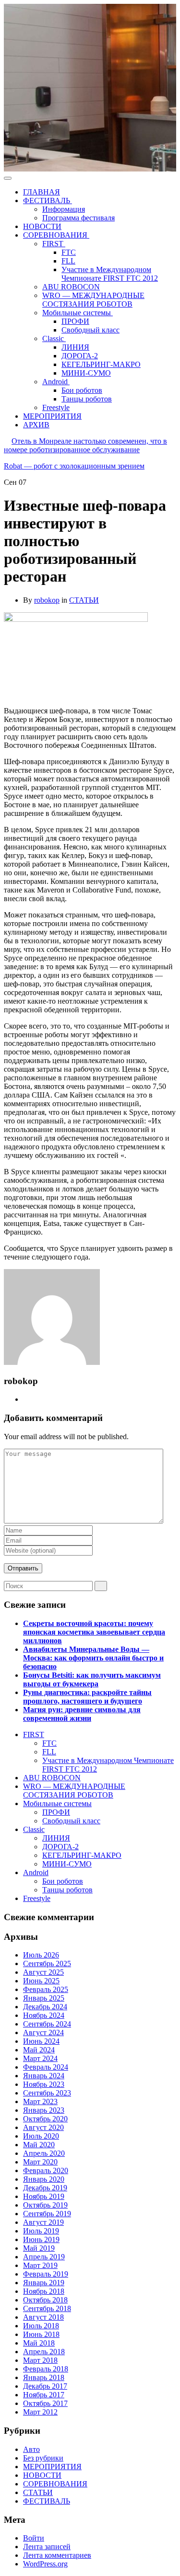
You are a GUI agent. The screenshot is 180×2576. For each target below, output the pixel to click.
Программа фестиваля (78, 218)
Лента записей (47, 2547)
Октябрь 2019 (45, 2205)
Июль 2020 (41, 2136)
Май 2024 (39, 2050)
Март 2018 (40, 2360)
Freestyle (56, 407)
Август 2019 (43, 2222)
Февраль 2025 (46, 1989)
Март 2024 (40, 2058)
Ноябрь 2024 (44, 2015)
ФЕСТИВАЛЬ (48, 200)
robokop (47, 600)
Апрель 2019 (44, 2257)
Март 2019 (40, 2265)
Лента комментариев (57, 2555)
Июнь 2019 (41, 2239)
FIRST (54, 244)
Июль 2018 (41, 2326)
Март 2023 (40, 2101)
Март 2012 (40, 2412)
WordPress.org (45, 2564)
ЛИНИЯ (75, 347)
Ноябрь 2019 (44, 2196)
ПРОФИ (75, 321)
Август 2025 (43, 1972)
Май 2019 (39, 2248)
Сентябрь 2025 (47, 1963)
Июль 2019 (41, 2231)
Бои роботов (82, 390)
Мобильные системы (78, 313)
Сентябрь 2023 (47, 2093)
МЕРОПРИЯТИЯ (52, 416)
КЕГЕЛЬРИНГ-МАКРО (101, 364)
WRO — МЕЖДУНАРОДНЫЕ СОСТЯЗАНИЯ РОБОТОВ (93, 300)
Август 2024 (43, 2032)
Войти (34, 2538)
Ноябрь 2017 (44, 2395)
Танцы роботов (87, 399)
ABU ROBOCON (71, 287)
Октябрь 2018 (45, 2300)
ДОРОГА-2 (80, 356)
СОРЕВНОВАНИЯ (56, 235)
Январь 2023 (44, 2110)
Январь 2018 (44, 2377)
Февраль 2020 (46, 2170)
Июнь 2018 (41, 2334)
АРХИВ (36, 425)
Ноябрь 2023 (44, 2084)
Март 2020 (40, 2162)
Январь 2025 (44, 1998)
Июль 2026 (41, 1955)
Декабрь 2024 (45, 2007)
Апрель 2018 (44, 2352)
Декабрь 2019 (45, 2188)
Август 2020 (43, 2127)
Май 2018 (39, 2343)
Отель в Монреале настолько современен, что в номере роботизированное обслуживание (85, 445)
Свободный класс (90, 330)
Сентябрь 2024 (47, 2024)
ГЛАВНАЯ (42, 192)
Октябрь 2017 (45, 2403)
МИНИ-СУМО (86, 373)
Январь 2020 (44, 2179)
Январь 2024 (44, 2076)
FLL (68, 261)
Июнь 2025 (41, 1981)
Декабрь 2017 (45, 2386)
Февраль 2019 (46, 2274)
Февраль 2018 (46, 2369)
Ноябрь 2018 (44, 2291)
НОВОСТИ (42, 226)
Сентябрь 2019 (47, 2214)
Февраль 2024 (46, 2067)
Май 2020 (39, 2145)
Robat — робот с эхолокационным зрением (74, 466)
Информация (64, 209)
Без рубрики (43, 2458)
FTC (69, 252)
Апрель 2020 (44, 2153)
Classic (54, 338)
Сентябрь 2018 (47, 2308)
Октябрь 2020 (45, 2119)
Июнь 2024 (41, 2041)
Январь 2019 (44, 2283)
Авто (31, 2449)
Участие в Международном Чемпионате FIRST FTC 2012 (110, 274)
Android (56, 382)
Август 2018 (43, 2317)
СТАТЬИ (84, 600)
